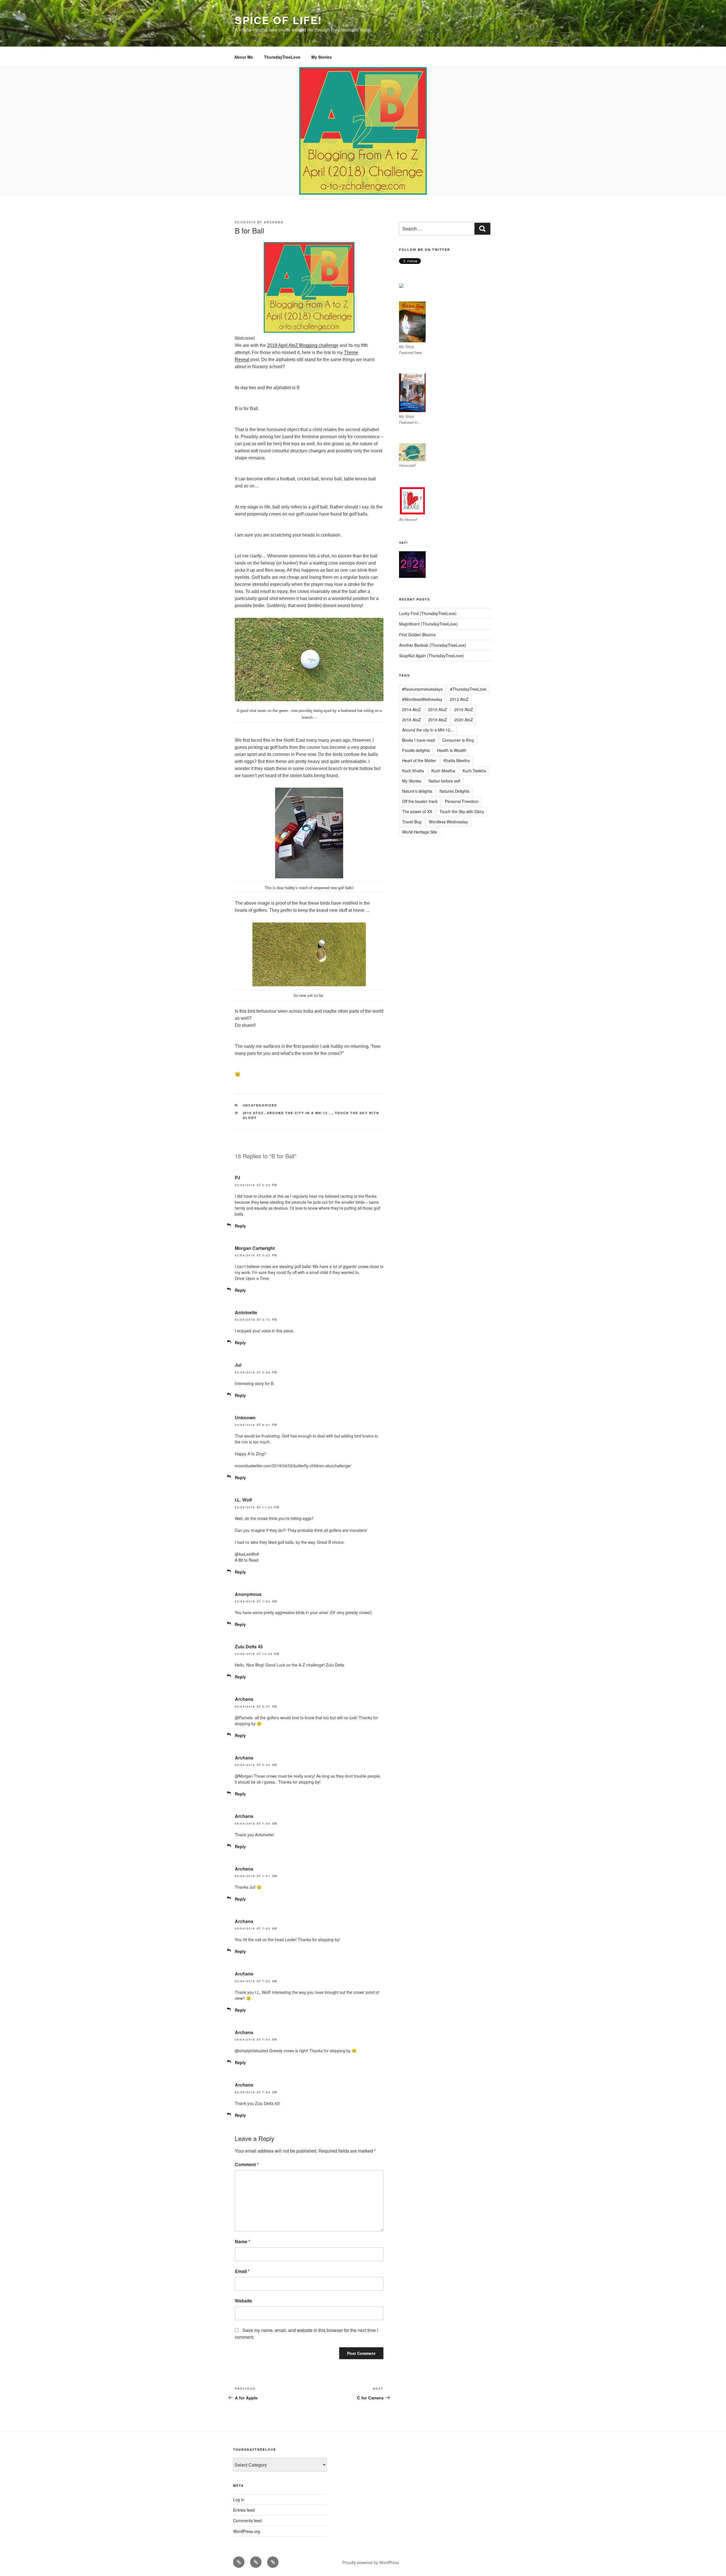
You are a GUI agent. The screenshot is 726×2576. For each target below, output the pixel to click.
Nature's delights (417, 791)
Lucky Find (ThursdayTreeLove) (428, 613)
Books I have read (418, 740)
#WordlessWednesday (422, 699)
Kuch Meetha (443, 771)
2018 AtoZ (253, 1113)
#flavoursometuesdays (422, 689)
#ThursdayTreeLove (468, 689)
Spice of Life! (278, 20)
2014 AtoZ (411, 709)
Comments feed (247, 2520)
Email (242, 2271)
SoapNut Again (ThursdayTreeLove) (431, 656)
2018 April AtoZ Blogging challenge (303, 345)
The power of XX (417, 811)
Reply (240, 1226)
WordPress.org (247, 2531)
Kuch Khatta (413, 771)
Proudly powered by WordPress (371, 2562)
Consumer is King (458, 740)
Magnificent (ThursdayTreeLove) (428, 624)
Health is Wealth (452, 750)
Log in (239, 2499)
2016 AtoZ (464, 709)
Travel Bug (412, 822)
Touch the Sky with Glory (462, 811)
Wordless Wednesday (448, 822)
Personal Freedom (462, 801)
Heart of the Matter (419, 760)
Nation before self (444, 781)
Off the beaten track (420, 801)
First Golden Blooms (417, 635)
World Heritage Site (420, 832)
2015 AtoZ (438, 709)
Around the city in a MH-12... (299, 1113)
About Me (244, 57)
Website (243, 2301)
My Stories (322, 57)
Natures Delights (454, 791)
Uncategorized (260, 1105)
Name (242, 2241)
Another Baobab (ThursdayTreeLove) (433, 645)
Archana (274, 222)
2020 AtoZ (464, 720)
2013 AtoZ (459, 699)
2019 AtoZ (438, 720)
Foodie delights (416, 750)
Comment (247, 2164)
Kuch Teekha (474, 771)
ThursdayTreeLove (282, 57)
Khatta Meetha (457, 760)
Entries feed (244, 2510)
